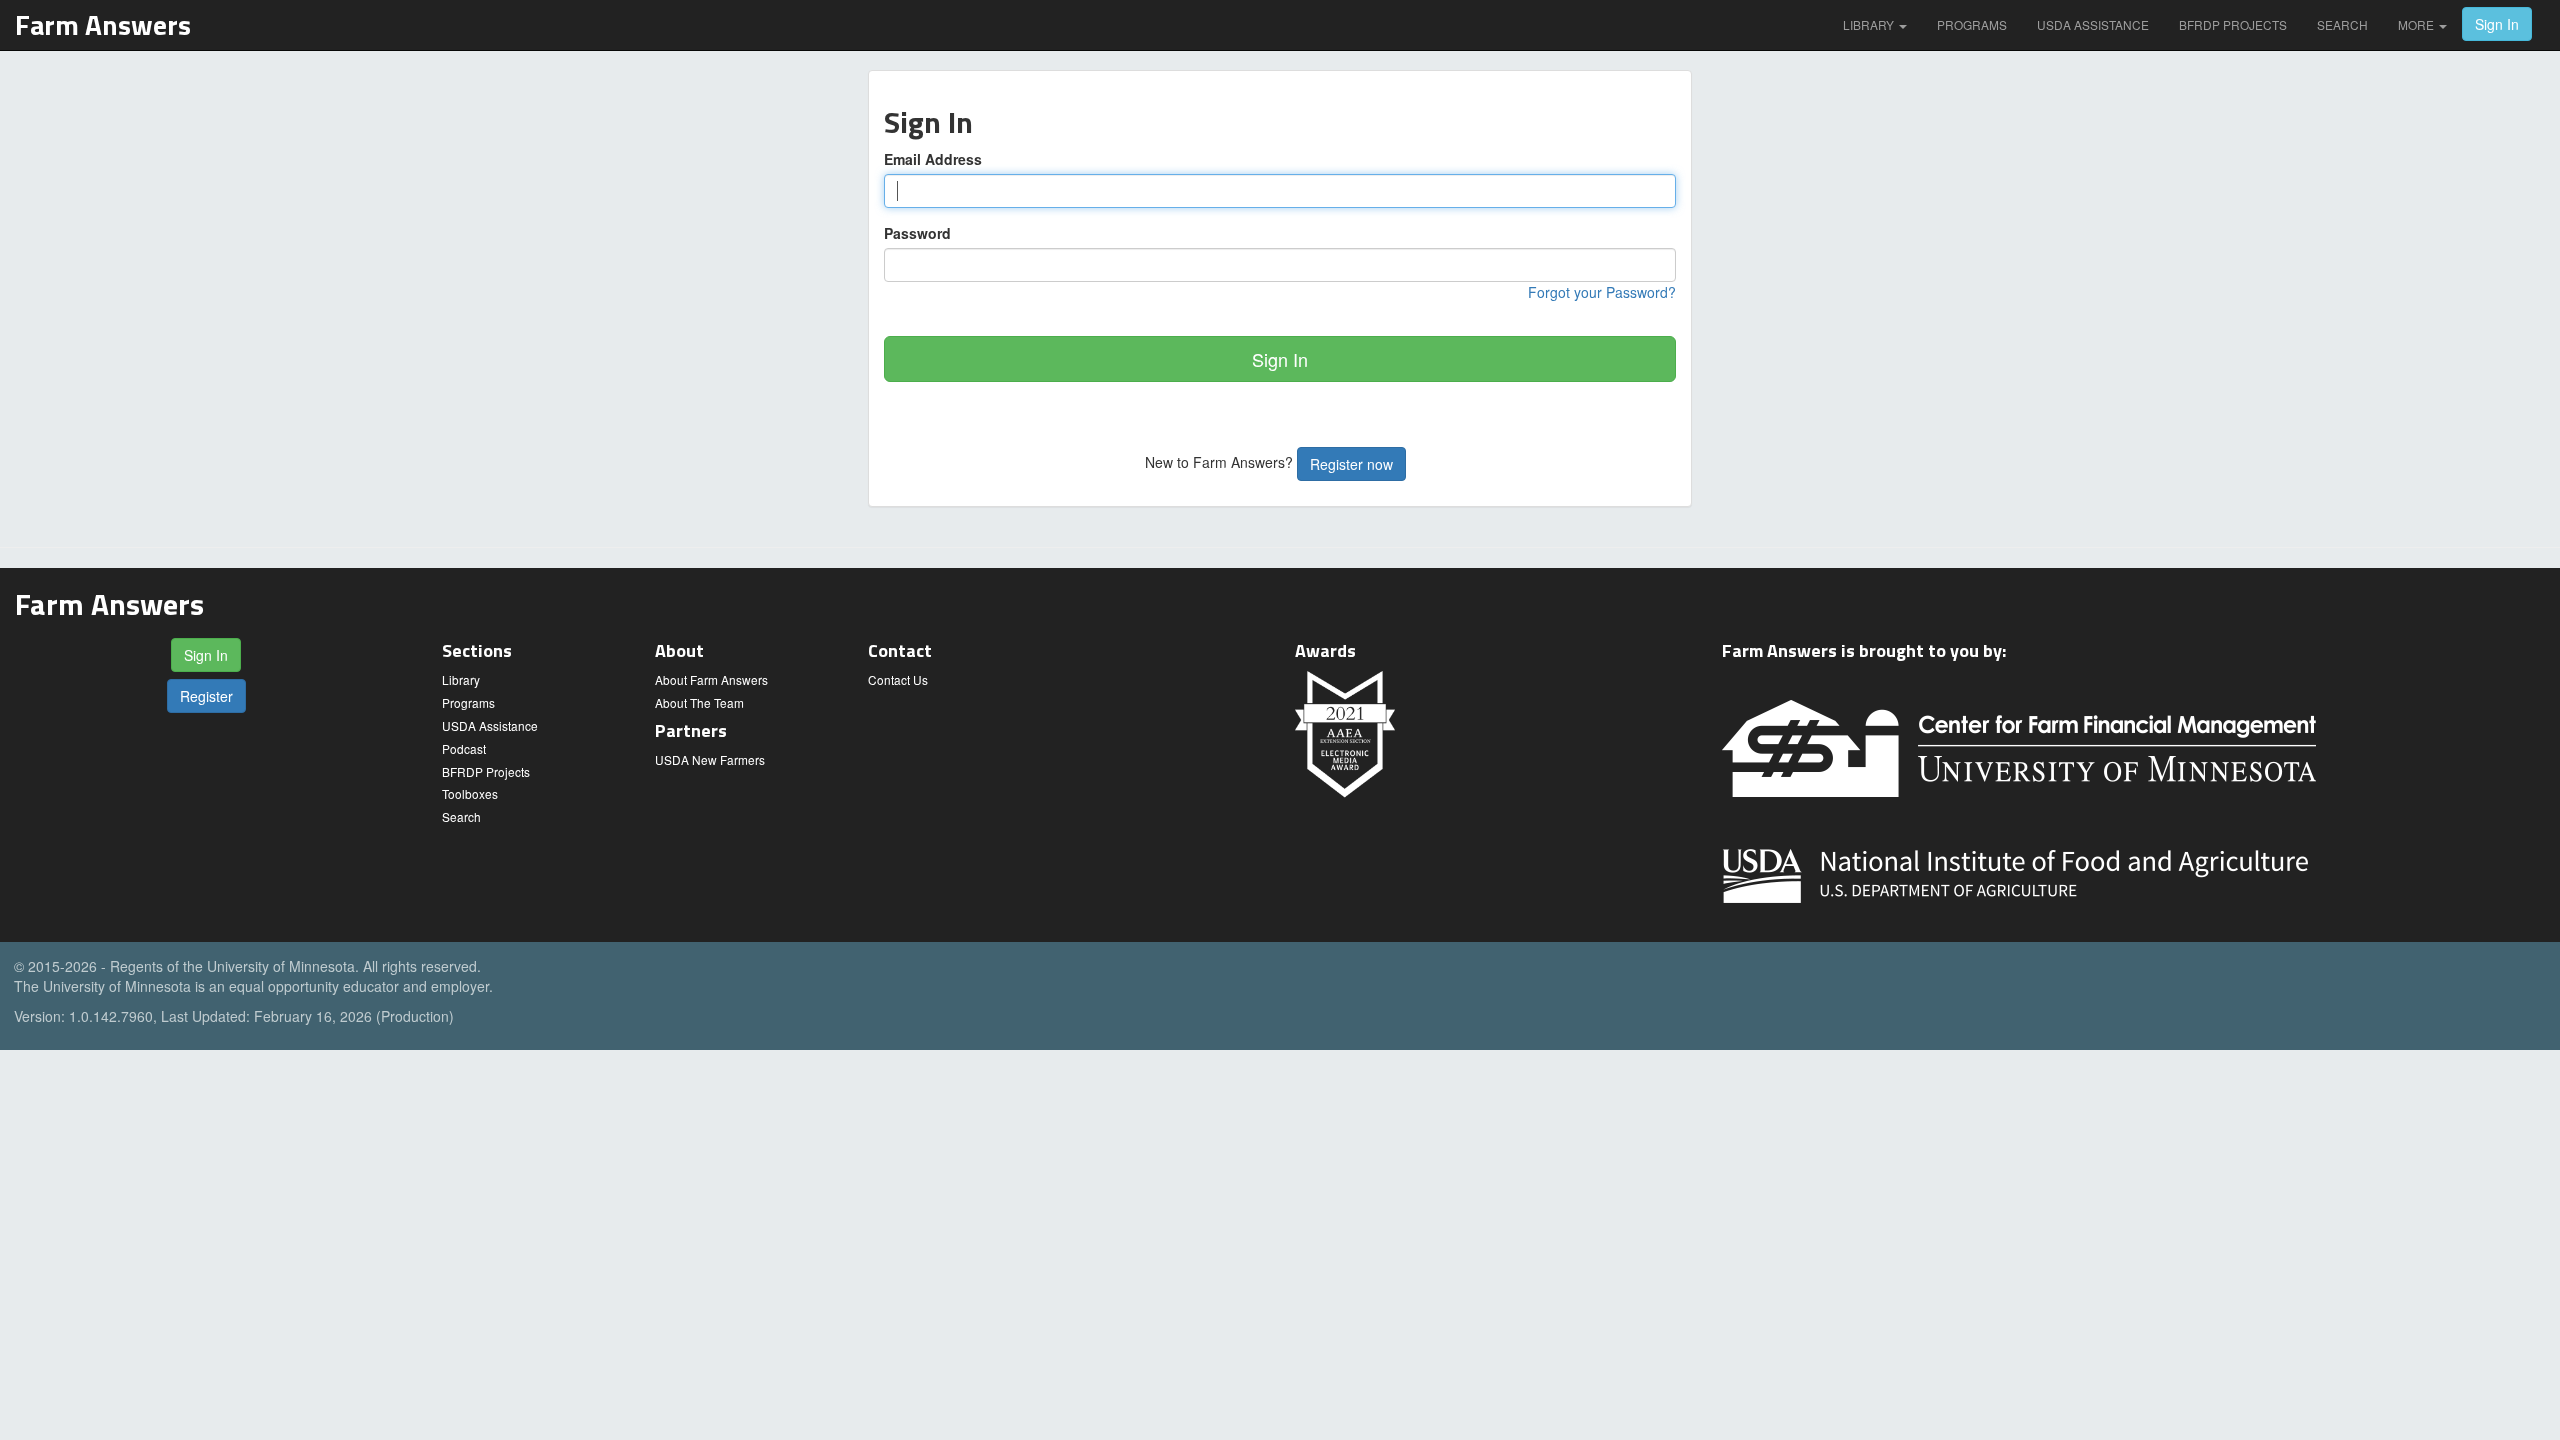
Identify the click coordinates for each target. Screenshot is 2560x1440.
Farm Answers (103, 24)
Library (1870, 24)
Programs (1972, 24)
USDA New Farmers (710, 759)
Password (917, 233)
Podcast (464, 748)
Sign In (2497, 24)
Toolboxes (470, 793)
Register (206, 696)
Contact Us (898, 679)
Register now (1351, 464)
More (2417, 24)
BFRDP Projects (2233, 24)
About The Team (699, 702)
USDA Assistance (2093, 24)
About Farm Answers (711, 679)
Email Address (933, 159)
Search (2342, 24)
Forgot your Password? (1602, 292)
